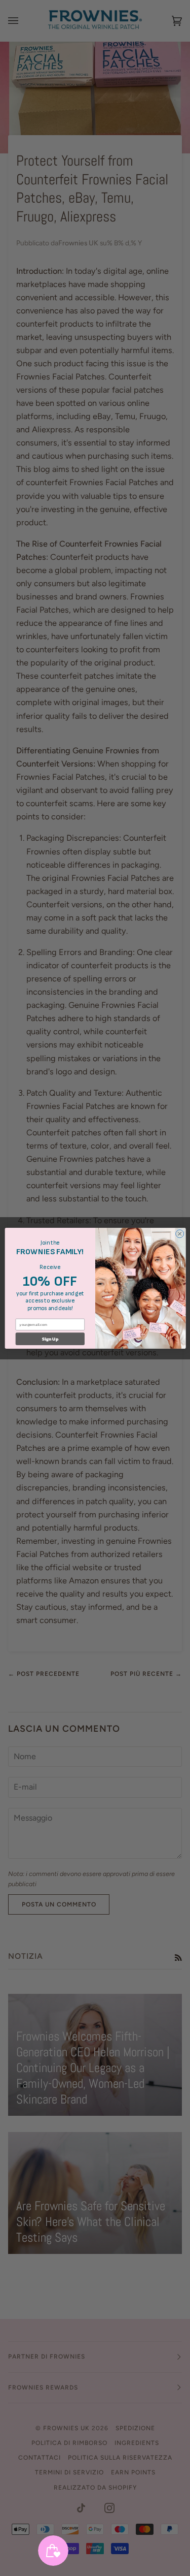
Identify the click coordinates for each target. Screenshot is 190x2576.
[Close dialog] (179, 1233)
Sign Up (50, 1339)
